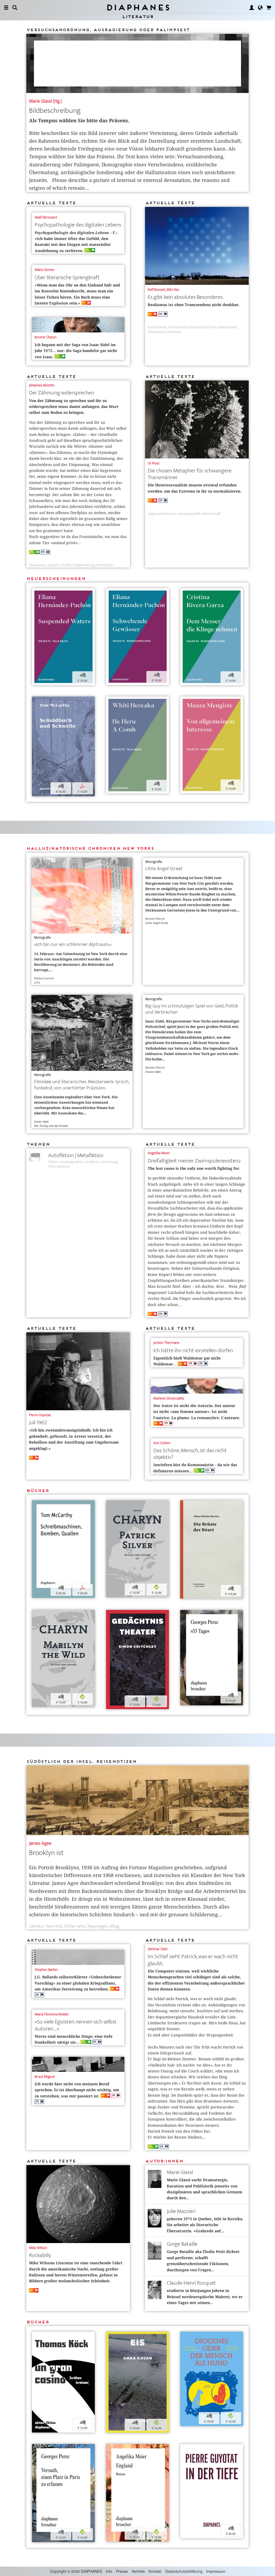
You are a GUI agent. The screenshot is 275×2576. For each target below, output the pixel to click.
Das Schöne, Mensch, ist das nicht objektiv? (190, 1454)
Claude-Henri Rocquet (191, 2283)
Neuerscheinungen (56, 578)
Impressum (216, 2571)
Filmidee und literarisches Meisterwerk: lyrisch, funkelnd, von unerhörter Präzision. (82, 1085)
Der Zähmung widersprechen (62, 393)
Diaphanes (138, 7)
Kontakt (155, 2571)
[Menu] (6, 8)
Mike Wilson (38, 2248)
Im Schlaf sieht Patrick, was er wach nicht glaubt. (193, 1960)
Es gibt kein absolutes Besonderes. (186, 297)
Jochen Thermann (166, 1343)
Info (109, 2571)
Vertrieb (138, 2571)
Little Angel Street (164, 869)
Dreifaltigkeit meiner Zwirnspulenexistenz (194, 1161)
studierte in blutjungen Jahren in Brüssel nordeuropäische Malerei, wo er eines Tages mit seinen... (205, 2297)
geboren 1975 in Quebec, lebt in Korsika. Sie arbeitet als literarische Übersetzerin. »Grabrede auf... (205, 2225)
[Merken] (36, 593)
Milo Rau (173, 290)
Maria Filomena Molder (52, 2014)
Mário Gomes (45, 270)
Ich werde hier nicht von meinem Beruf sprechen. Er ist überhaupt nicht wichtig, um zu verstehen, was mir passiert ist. (77, 2090)
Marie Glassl (180, 2172)
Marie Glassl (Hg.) (45, 101)
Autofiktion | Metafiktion (76, 1155)
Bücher (38, 1490)
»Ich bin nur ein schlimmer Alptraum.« (73, 944)
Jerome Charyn (46, 337)
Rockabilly (40, 2255)
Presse (122, 2571)
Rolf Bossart (157, 290)
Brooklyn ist (46, 1853)
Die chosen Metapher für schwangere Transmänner (190, 474)
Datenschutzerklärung (184, 2571)
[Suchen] (15, 8)
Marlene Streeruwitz (169, 1398)
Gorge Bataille (182, 2244)
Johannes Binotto (42, 385)
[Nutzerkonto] (252, 8)
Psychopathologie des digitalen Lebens (78, 225)
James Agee (40, 1843)
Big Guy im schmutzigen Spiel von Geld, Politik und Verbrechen (192, 1009)
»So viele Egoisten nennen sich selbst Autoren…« (76, 2025)
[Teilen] (43, 593)
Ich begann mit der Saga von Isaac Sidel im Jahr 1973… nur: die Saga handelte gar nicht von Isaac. (76, 351)
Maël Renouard (46, 217)
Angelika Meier (159, 1153)
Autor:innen (164, 2161)
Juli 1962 (38, 1422)
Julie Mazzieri (181, 2211)
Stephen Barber (46, 1970)
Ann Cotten (162, 1443)
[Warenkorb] (269, 8)
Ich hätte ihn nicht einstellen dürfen (193, 1350)
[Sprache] (260, 8)
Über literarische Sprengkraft (67, 277)
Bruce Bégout (45, 2077)
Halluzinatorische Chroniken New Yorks (90, 848)
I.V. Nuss (154, 463)
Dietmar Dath (158, 1949)
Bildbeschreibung (55, 111)
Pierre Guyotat (40, 1415)
